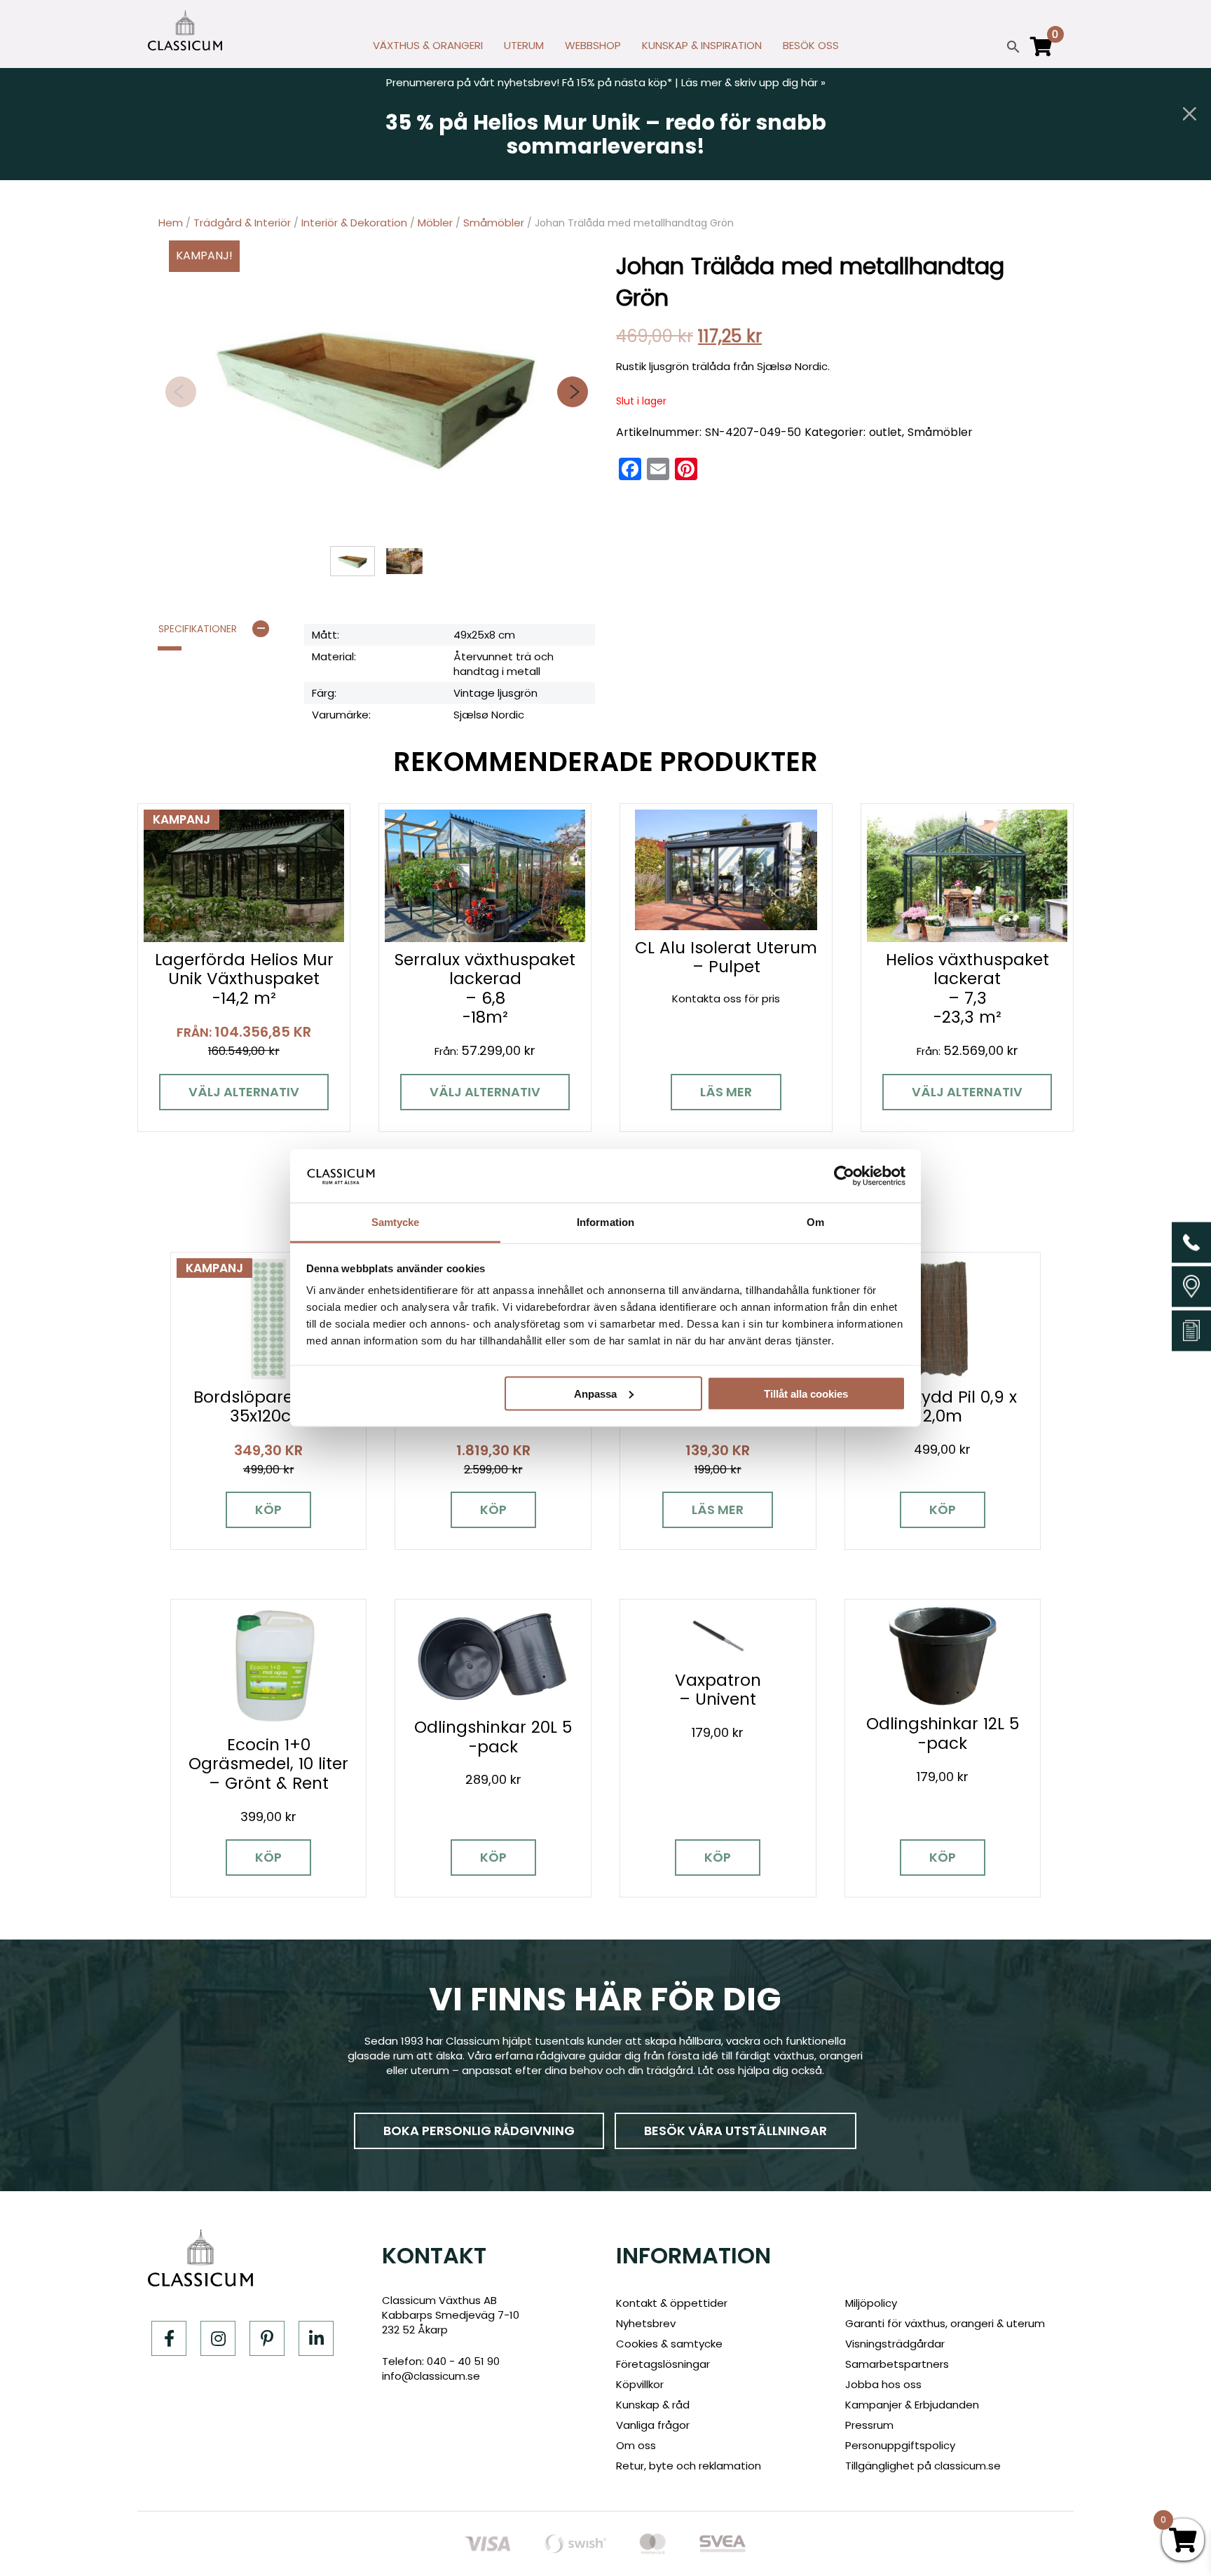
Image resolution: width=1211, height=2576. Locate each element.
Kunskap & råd (653, 2405)
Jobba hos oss (883, 2384)
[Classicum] (185, 30)
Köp (268, 1510)
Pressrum (869, 2425)
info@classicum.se (431, 2376)
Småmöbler (494, 223)
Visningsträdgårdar (895, 2344)
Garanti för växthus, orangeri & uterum (945, 2323)
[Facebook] (169, 2338)
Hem (171, 223)
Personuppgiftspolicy (900, 2445)
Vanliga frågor (653, 2425)
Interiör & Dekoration (354, 223)
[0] (1041, 53)
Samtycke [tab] (396, 1222)
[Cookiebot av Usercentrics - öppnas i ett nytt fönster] (844, 1175)
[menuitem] (428, 49)
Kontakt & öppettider (672, 2303)
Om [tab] (815, 1222)
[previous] (181, 392)
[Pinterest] (267, 2338)
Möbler (435, 223)
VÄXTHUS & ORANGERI (428, 45)
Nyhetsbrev (646, 2323)
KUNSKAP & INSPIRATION (702, 45)
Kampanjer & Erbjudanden (912, 2405)
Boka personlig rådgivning (479, 2131)
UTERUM (524, 45)
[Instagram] (218, 2338)
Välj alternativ (244, 1092)
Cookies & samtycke (669, 2344)
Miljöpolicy (871, 2303)
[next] (573, 392)
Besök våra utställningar (736, 2131)
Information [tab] (605, 1222)
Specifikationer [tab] (198, 629)
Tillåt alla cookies (806, 1393)
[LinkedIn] (316, 2338)
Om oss (636, 2445)
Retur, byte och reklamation (689, 2466)
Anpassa (595, 1393)
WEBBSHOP (593, 45)
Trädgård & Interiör (242, 223)
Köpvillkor (640, 2384)
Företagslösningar (663, 2364)
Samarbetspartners (897, 2364)
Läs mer (726, 1092)
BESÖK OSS (811, 45)
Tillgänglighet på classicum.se (923, 2466)
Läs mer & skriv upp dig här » (753, 82)
